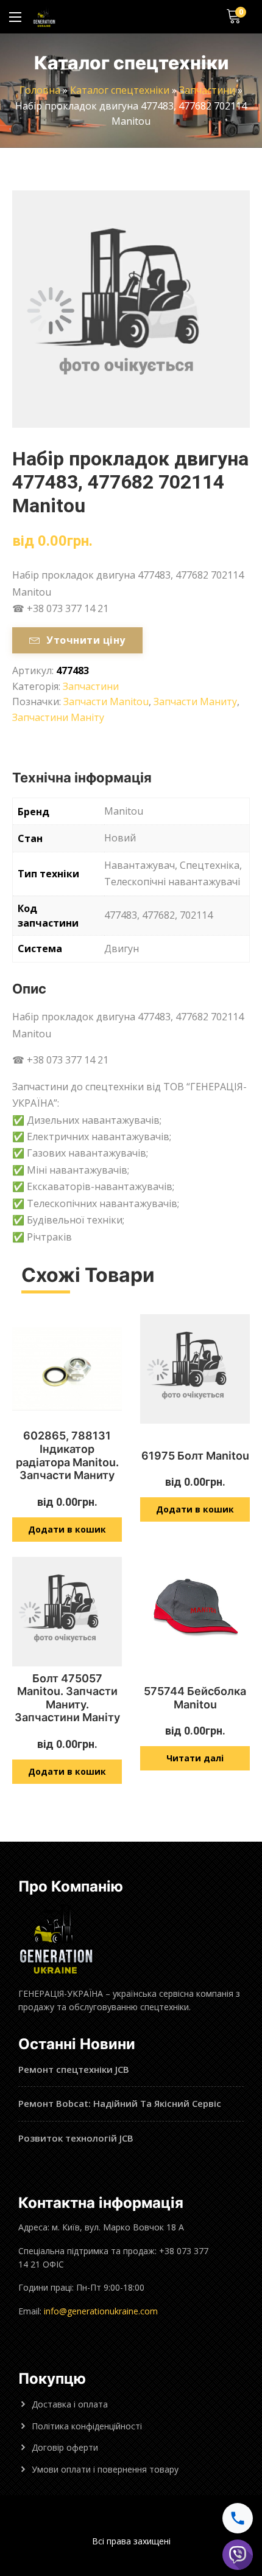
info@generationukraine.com (101, 2311)
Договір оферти (65, 2447)
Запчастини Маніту (58, 717)
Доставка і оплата (70, 2404)
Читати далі (195, 1758)
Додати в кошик (67, 1529)
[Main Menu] (15, 17)
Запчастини (207, 90)
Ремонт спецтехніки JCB (74, 2069)
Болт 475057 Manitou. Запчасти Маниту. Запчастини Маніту (67, 1698)
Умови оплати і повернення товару (105, 2469)
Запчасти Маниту (195, 701)
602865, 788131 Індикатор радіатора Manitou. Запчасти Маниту (67, 1455)
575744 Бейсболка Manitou (195, 1698)
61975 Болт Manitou (195, 1456)
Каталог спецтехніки (120, 90)
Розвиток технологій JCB (76, 2138)
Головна (40, 90)
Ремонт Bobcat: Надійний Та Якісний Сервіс (120, 2103)
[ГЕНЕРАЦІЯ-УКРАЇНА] (44, 17)
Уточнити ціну (86, 640)
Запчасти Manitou (106, 701)
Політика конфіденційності (87, 2426)
